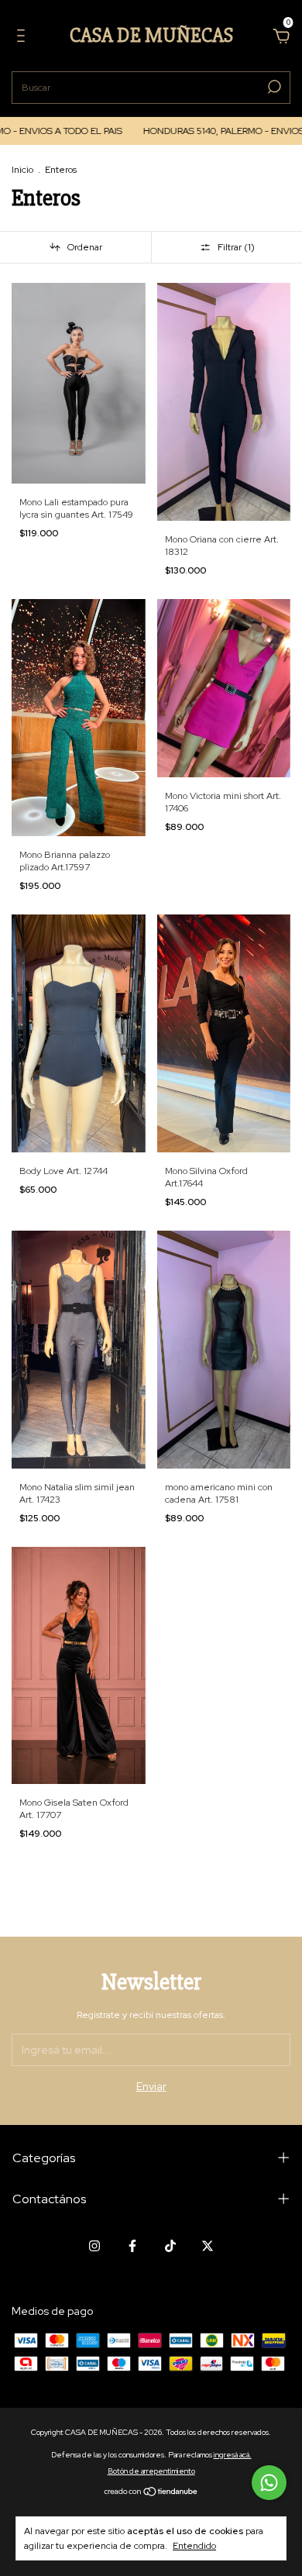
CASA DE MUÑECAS (151, 36)
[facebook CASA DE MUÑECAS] (132, 2246)
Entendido (194, 2546)
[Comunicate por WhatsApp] (269, 2483)
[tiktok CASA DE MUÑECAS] (170, 2246)
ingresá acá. (233, 2455)
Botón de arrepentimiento (151, 2471)
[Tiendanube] (151, 2493)
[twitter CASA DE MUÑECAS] (208, 2246)
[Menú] (24, 38)
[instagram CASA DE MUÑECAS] (94, 2246)
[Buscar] (273, 87)
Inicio (22, 170)
